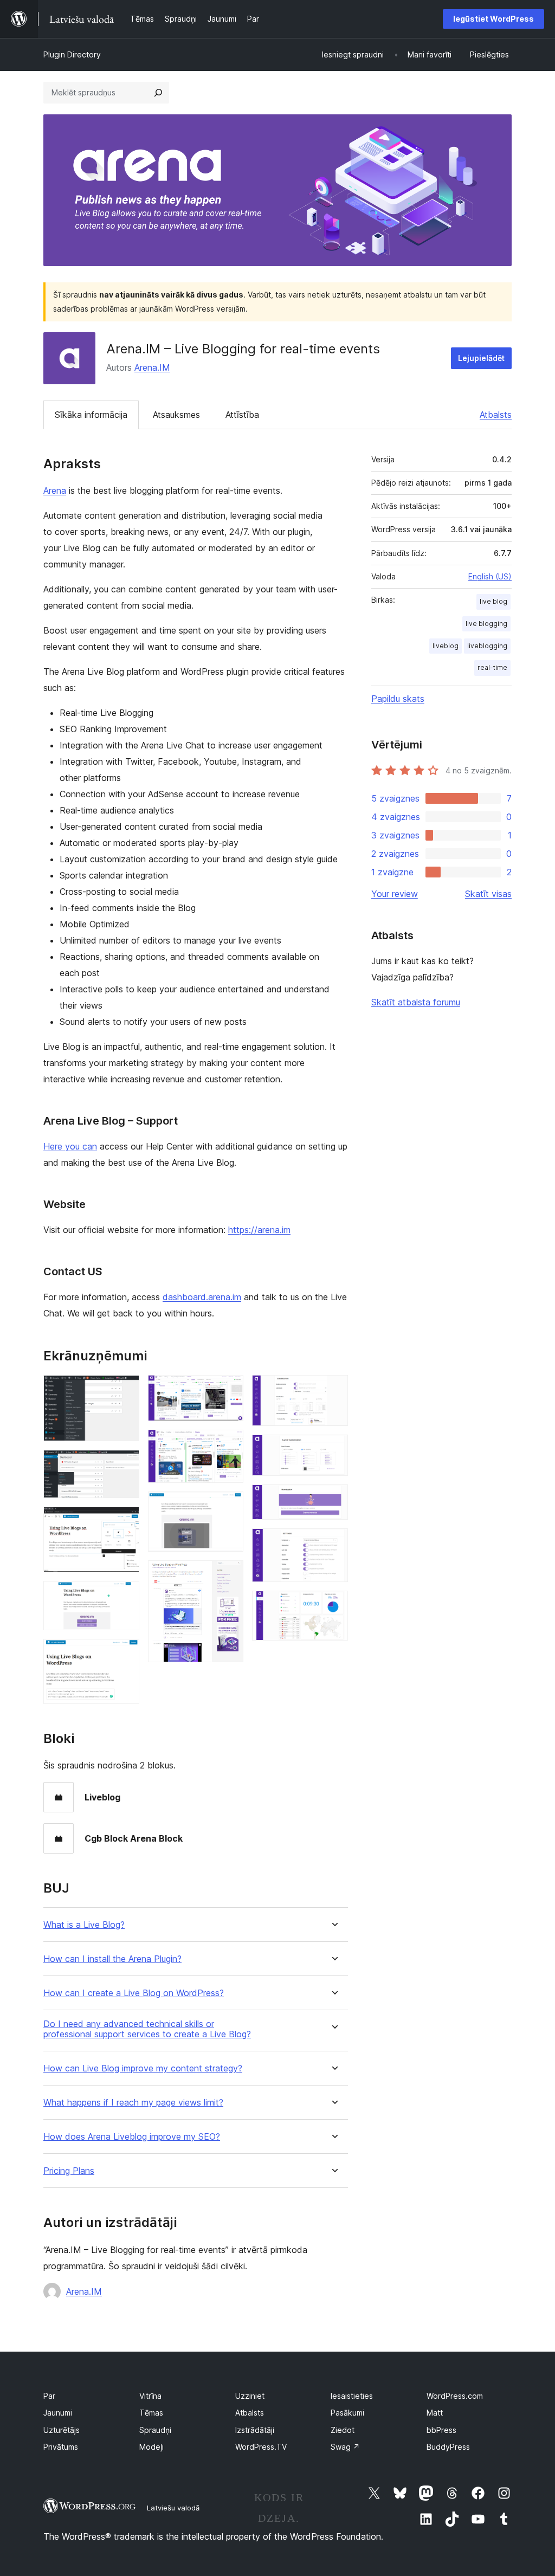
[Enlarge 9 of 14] (229, 1575)
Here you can (70, 1146)
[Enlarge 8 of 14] (229, 1506)
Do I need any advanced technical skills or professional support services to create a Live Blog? (147, 2029)
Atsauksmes (176, 415)
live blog (493, 601)
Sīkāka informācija (91, 415)
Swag (345, 2447)
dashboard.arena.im (202, 1297)
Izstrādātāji (255, 2430)
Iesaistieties (352, 2396)
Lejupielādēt (481, 358)
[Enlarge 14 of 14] (333, 1605)
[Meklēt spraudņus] (158, 93)
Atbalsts (496, 415)
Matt (435, 2413)
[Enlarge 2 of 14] (125, 1464)
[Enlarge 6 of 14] (229, 1390)
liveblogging (487, 646)
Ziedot (343, 2430)
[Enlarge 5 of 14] (125, 1654)
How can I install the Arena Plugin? (112, 1959)
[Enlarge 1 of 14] (125, 1390)
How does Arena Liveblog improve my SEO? (132, 2137)
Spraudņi (155, 2430)
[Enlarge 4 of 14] (125, 1596)
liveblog (446, 646)
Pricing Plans (69, 2171)
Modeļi (151, 2447)
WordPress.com (455, 2396)
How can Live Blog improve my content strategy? (143, 2068)
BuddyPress (448, 2447)
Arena (55, 490)
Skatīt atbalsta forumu (416, 1002)
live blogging (486, 624)
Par (49, 2396)
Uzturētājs (62, 2430)
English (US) (490, 576)
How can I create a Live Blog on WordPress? (134, 1993)
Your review (395, 894)
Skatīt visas (488, 894)
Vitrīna (150, 2396)
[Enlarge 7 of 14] (229, 1444)
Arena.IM (152, 367)
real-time (492, 667)
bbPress (441, 2430)
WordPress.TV (261, 2447)
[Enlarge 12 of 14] (333, 1499)
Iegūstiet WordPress (493, 19)
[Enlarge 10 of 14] (333, 1390)
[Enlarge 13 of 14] (333, 1543)
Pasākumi (347, 2413)
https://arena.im (259, 1230)
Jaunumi (58, 2413)
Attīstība (242, 415)
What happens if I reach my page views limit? (133, 2103)
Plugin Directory (72, 54)
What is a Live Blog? (84, 1925)
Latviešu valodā (173, 2508)
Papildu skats (398, 699)
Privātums (61, 2447)
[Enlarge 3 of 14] (125, 1521)
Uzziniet (250, 2396)
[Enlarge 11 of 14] (333, 1449)
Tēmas (151, 2413)
